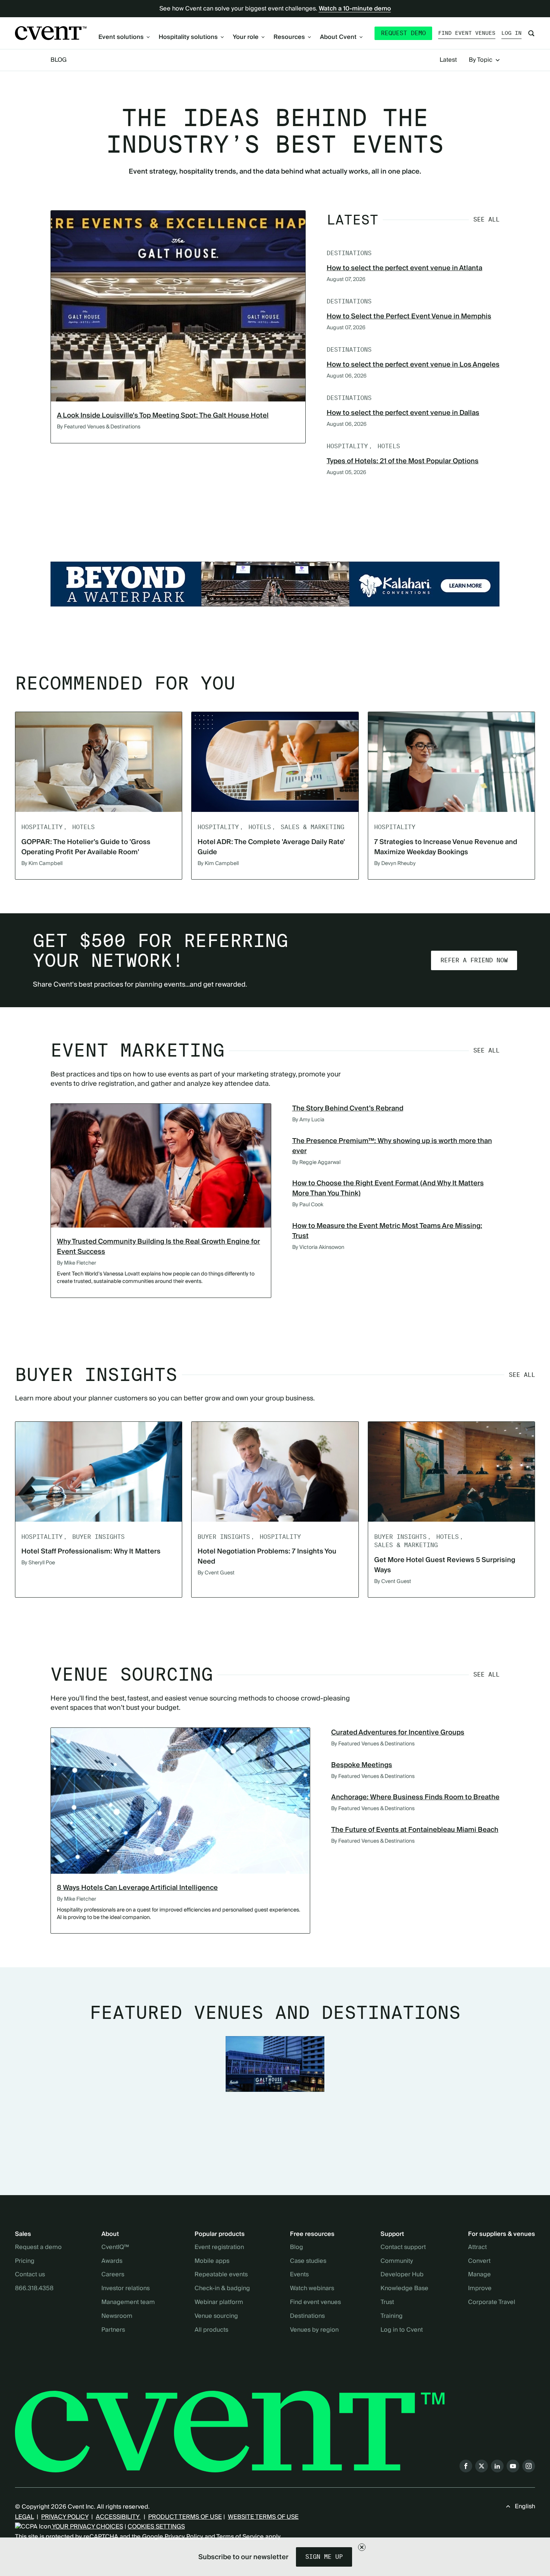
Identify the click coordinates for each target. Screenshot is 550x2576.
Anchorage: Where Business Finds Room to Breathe (415, 1797)
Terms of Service (240, 2537)
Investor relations (126, 2289)
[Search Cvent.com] (531, 33)
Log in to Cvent (402, 2330)
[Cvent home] (51, 33)
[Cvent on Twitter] (482, 2466)
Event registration (219, 2247)
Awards (112, 2261)
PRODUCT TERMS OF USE (185, 2517)
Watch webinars (312, 2289)
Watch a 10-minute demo (355, 9)
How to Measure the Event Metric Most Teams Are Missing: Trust (387, 1231)
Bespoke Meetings (362, 1765)
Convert (479, 2261)
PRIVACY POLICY (65, 2517)
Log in (511, 33)
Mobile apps (212, 2261)
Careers (113, 2275)
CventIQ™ (115, 2247)
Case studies (308, 2261)
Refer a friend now (474, 960)
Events (299, 2275)
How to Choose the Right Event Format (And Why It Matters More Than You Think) (388, 1188)
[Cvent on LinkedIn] (497, 2466)
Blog (59, 60)
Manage (479, 2275)
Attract (477, 2247)
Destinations (307, 2316)
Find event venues (467, 33)
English (525, 2506)
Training (392, 2316)
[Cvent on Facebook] (466, 2466)
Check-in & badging (222, 2289)
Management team (128, 2302)
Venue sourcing (216, 2316)
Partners (113, 2330)
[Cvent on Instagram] (529, 2466)
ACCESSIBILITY (118, 2517)
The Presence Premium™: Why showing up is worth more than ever (392, 1146)
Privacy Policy (184, 2537)
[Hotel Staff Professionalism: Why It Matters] (99, 1472)
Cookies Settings (156, 2527)
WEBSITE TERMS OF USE (263, 2517)
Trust (387, 2302)
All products (211, 2330)
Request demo (403, 33)
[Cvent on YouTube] (513, 2466)
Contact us (30, 2275)
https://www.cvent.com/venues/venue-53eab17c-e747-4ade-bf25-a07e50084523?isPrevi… (275, 584)
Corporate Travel (492, 2302)
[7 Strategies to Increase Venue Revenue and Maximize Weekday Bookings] (451, 762)
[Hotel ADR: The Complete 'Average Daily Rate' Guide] (275, 762)
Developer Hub (402, 2275)
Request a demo (38, 2247)
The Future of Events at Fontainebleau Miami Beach (415, 1830)
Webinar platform (219, 2302)
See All (486, 219)
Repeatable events (221, 2275)
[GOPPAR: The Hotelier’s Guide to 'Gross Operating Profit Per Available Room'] (99, 762)
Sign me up (324, 2557)
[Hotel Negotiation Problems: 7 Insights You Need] (275, 1472)
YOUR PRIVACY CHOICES (87, 2527)
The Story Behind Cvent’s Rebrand (348, 1108)
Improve (480, 2289)
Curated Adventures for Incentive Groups (398, 1732)
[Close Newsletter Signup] (362, 2547)
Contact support (403, 2247)
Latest (448, 60)
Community (397, 2261)
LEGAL (24, 2517)
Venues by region (314, 2330)
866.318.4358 (34, 2289)
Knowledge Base (404, 2289)
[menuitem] (124, 37)
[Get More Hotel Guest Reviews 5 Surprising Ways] (451, 1472)
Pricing (25, 2261)
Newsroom (117, 2316)
